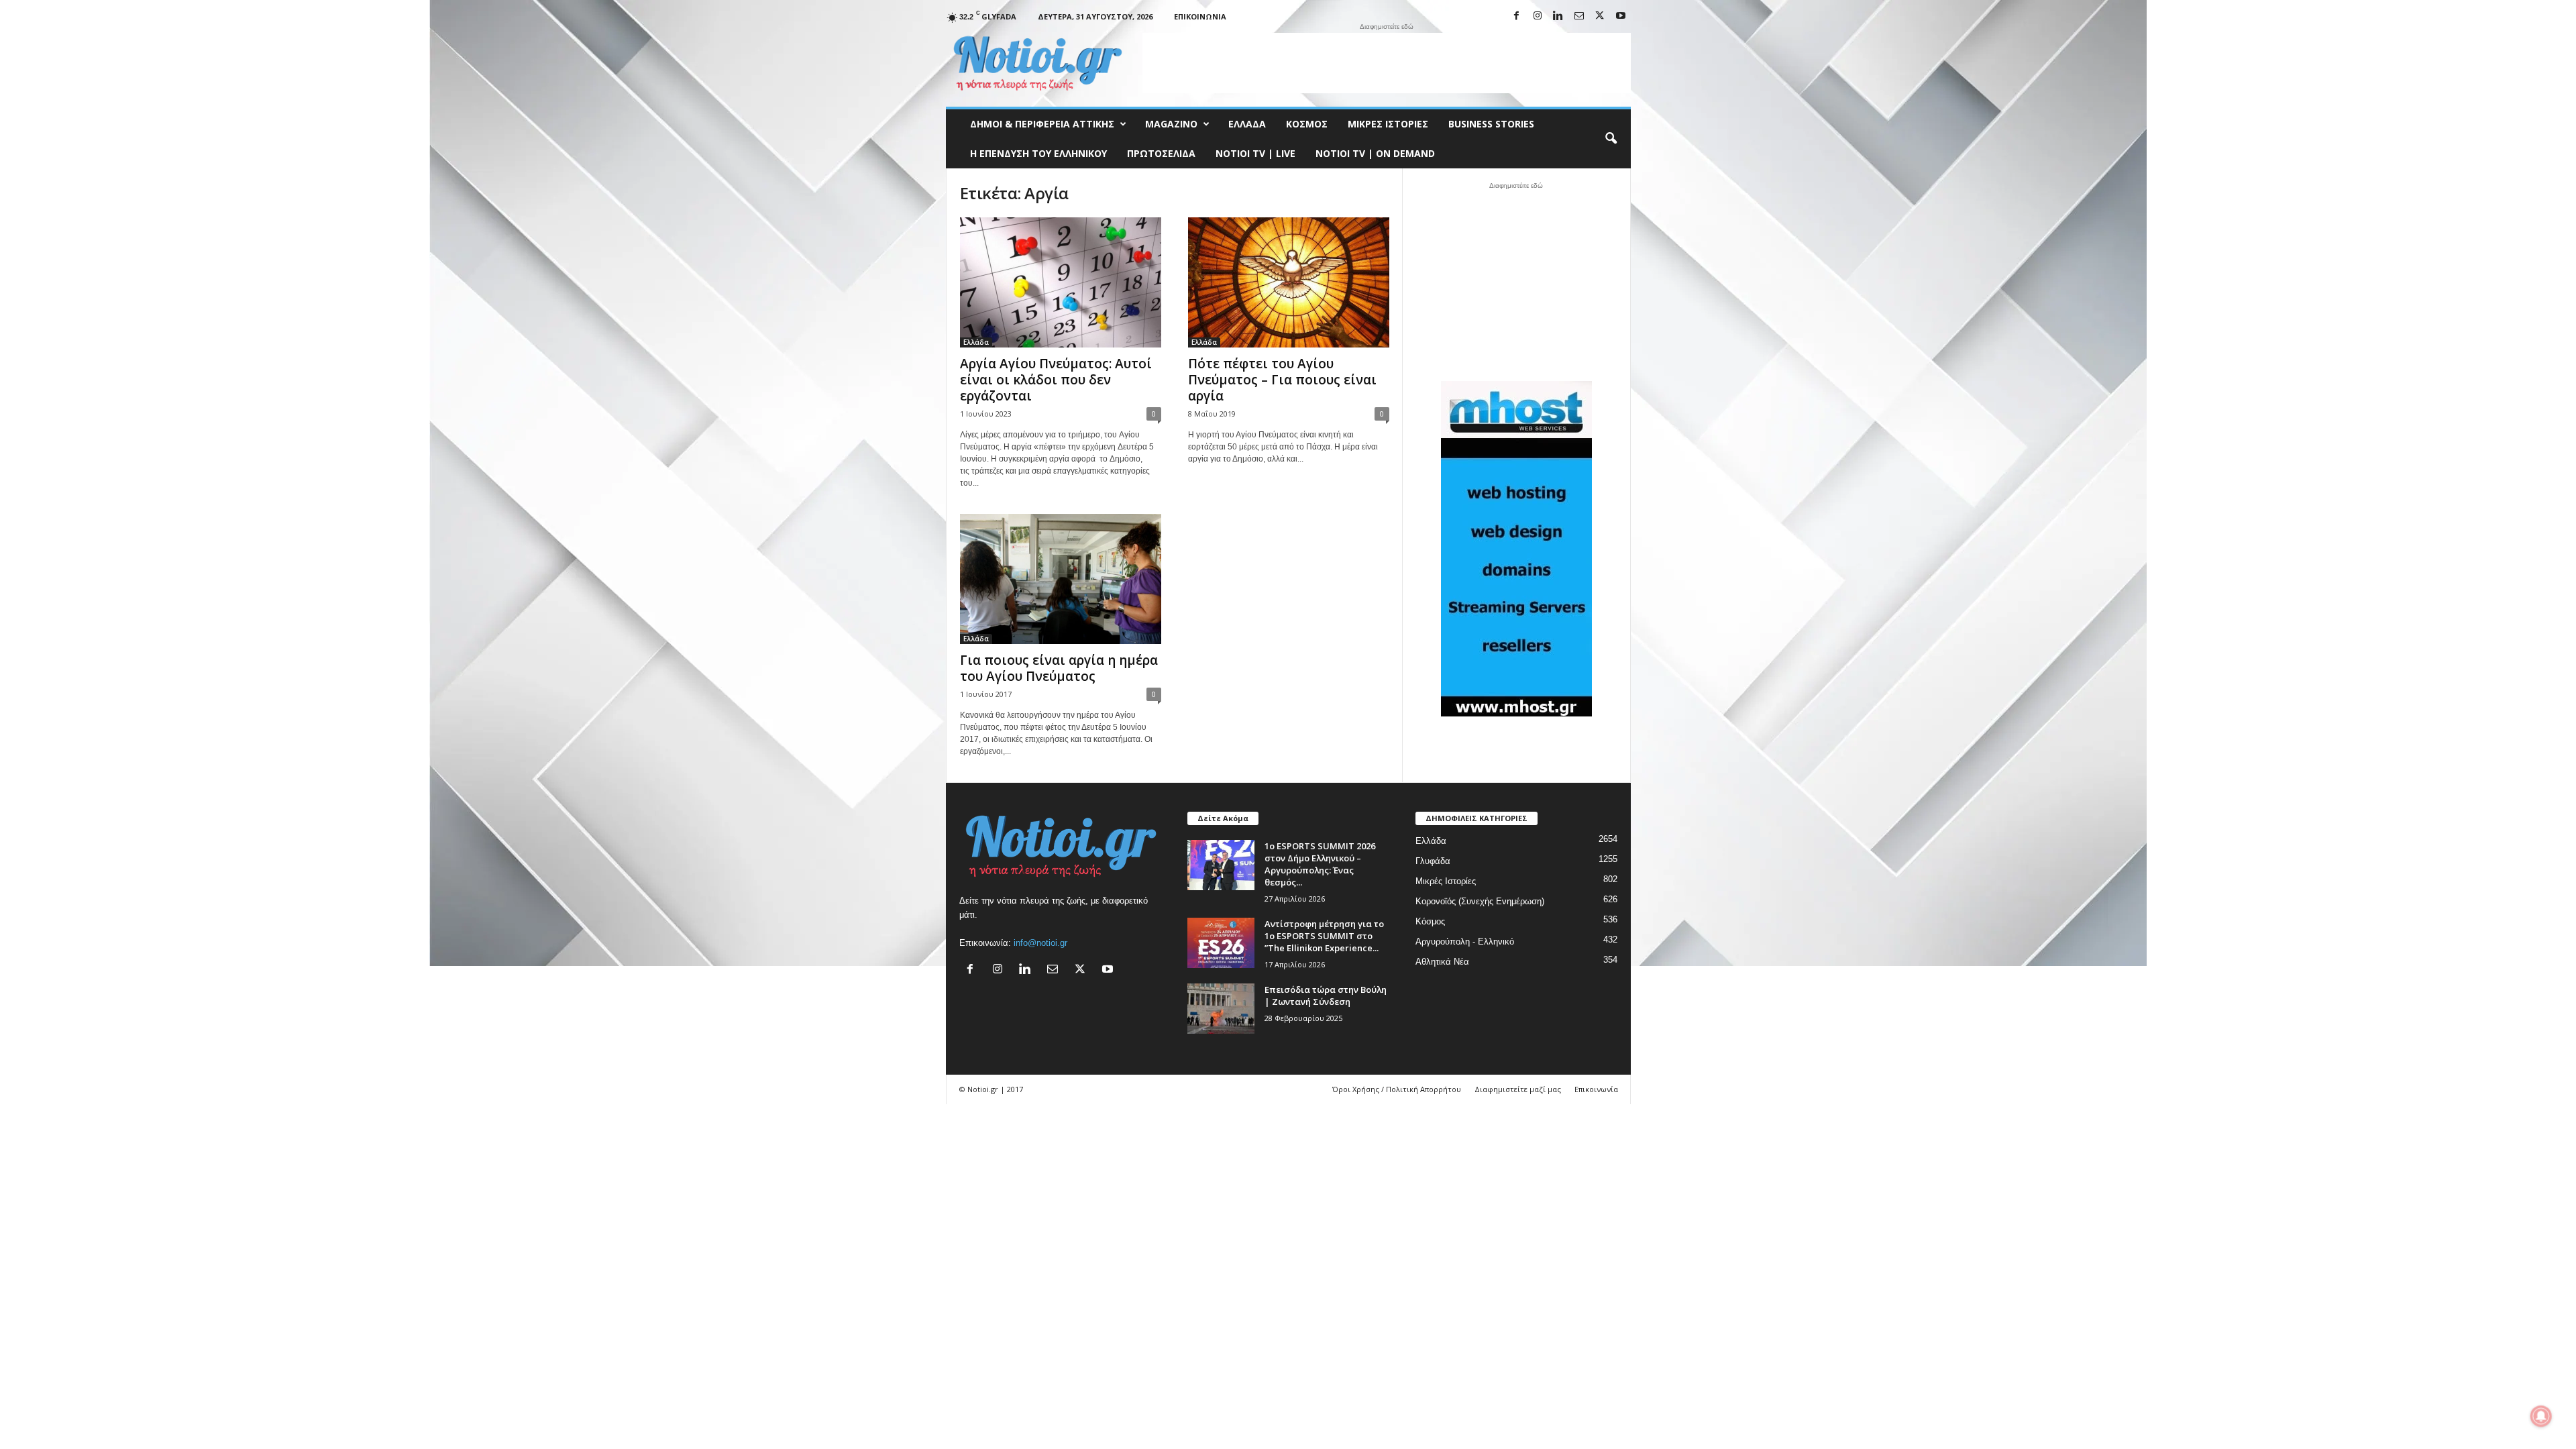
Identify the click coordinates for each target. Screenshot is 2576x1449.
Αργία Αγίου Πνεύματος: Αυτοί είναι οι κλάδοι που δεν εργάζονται (1056, 380)
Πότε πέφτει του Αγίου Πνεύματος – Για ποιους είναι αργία (1282, 380)
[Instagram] (1538, 16)
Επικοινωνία (1200, 16)
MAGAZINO (1171, 124)
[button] (1611, 139)
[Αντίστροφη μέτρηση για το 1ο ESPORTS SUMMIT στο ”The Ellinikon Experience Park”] (1221, 943)
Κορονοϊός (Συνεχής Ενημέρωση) (1480, 901)
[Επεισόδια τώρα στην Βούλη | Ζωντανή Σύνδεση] (1221, 1009)
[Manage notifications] (2541, 1416)
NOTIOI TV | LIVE (1255, 153)
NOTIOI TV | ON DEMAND (1375, 153)
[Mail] (1579, 16)
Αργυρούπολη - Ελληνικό (1465, 942)
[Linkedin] (1558, 16)
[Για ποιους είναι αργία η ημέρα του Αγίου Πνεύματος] (1061, 579)
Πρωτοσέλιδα (1161, 153)
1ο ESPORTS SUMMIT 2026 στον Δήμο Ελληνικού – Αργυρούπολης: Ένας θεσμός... (1320, 864)
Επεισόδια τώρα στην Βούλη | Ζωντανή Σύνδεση (1326, 996)
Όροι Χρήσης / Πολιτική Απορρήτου (1397, 1089)
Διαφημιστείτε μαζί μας (1518, 1089)
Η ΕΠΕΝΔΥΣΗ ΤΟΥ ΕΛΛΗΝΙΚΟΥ (1038, 153)
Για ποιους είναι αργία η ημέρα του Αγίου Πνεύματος (1059, 668)
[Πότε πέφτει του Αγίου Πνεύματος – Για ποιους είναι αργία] (1289, 282)
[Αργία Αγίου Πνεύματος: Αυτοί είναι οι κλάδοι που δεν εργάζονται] (1061, 282)
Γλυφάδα (1433, 861)
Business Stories (1491, 124)
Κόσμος (1307, 124)
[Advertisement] (1387, 63)
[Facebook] (1517, 16)
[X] (1600, 16)
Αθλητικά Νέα (1442, 962)
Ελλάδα (1247, 124)
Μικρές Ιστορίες (1388, 124)
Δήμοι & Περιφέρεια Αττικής (1042, 124)
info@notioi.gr (1040, 943)
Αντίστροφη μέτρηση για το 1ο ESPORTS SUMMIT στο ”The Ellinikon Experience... (1324, 936)
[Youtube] (1621, 16)
